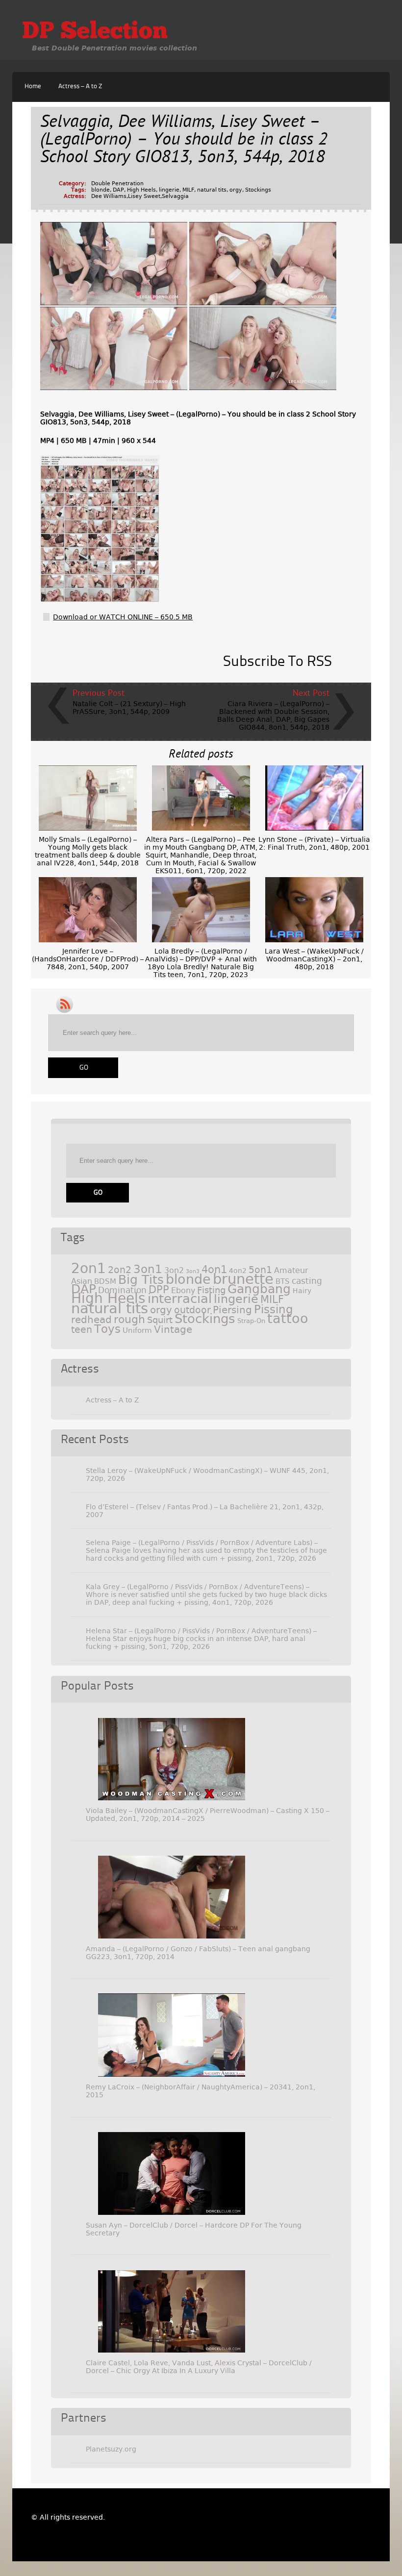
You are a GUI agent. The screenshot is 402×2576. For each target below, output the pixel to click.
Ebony (183, 1290)
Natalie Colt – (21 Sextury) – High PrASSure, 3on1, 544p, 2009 (129, 708)
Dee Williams (109, 196)
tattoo (288, 1318)
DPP (159, 1290)
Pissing (274, 1309)
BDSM (105, 1281)
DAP (118, 190)
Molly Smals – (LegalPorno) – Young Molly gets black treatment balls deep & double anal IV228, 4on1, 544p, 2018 (88, 851)
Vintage (173, 1329)
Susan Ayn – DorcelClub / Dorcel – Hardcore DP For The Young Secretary (194, 2229)
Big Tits (141, 1280)
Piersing (232, 1310)
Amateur (291, 1270)
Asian (82, 1281)
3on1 (148, 1269)
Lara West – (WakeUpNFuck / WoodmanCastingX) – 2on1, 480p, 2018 (314, 959)
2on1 (88, 1268)
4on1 (214, 1269)
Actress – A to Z (80, 86)
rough (129, 1319)
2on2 (120, 1270)
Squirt (160, 1320)
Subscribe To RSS (277, 662)
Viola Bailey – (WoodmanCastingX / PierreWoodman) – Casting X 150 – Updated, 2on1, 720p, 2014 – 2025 (208, 1815)
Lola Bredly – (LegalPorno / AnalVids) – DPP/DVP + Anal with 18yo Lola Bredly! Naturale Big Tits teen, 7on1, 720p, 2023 (201, 963)
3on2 (174, 1270)
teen (82, 1330)
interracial (180, 1299)
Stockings (258, 190)
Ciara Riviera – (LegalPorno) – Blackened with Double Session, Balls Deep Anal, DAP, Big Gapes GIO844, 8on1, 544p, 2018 (273, 715)
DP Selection (95, 32)
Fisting (211, 1290)
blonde (100, 190)
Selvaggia (175, 196)
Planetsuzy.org (111, 2449)
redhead (91, 1320)
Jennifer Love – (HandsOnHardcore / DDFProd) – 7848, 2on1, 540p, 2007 (88, 959)
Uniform (137, 1330)
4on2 (238, 1271)
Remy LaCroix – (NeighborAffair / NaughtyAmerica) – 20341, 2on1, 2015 (201, 2091)
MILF (188, 190)
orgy (236, 190)
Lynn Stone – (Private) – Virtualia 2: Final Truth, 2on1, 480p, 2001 (314, 843)
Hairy (302, 1291)
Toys (107, 1329)
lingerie (169, 190)
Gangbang (259, 1289)
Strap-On (251, 1321)
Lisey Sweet (144, 196)
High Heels (141, 190)
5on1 (260, 1270)
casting (307, 1281)
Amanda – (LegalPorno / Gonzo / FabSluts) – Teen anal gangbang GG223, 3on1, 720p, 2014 (198, 1953)
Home (33, 86)
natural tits (212, 190)
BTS (283, 1281)
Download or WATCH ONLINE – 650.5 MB (123, 617)
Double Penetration (117, 184)
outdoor (192, 1310)
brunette (243, 1279)
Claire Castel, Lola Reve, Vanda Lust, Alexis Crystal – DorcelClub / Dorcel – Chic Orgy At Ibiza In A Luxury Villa (199, 2367)
